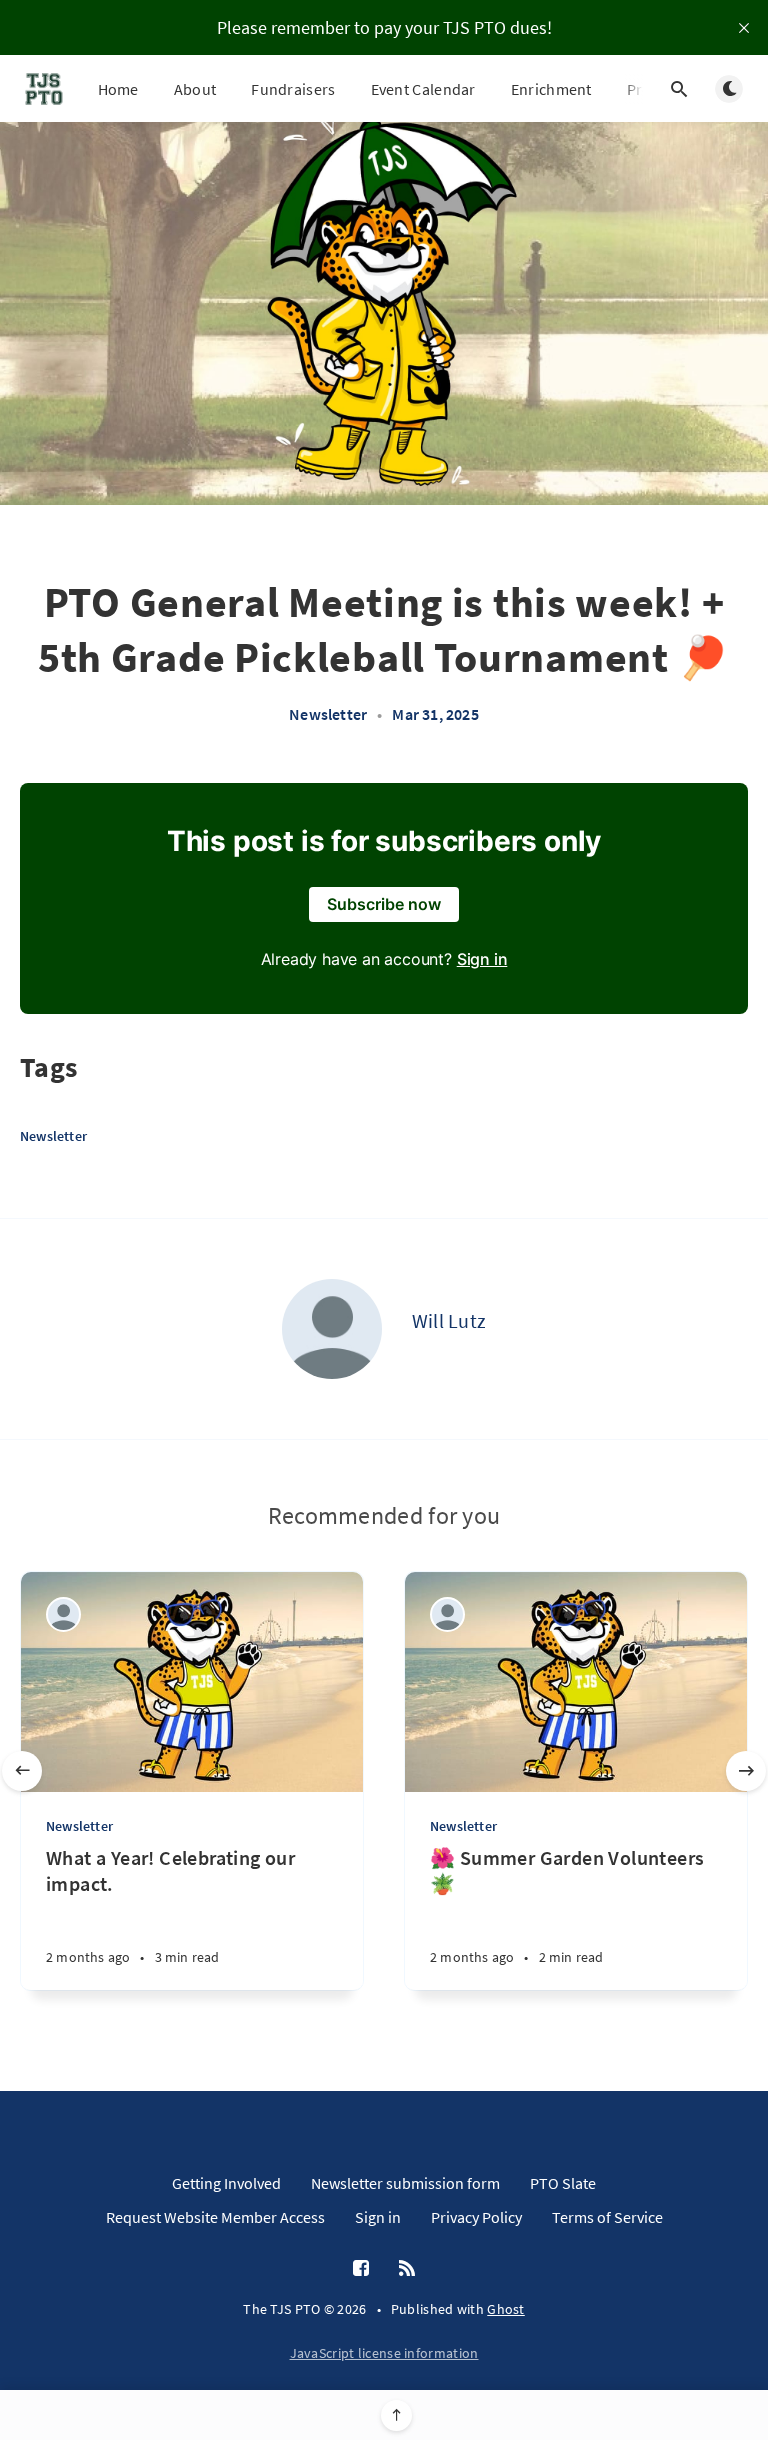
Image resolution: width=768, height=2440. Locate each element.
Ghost (506, 2309)
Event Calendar (423, 89)
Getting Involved (226, 2183)
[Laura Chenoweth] (63, 1614)
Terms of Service (607, 2217)
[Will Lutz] (332, 1329)
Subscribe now (384, 904)
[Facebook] (361, 2269)
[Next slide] (746, 1771)
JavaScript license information (384, 2353)
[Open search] (679, 89)
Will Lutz (449, 1320)
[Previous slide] (22, 1771)
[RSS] (407, 2269)
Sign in (482, 959)
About (195, 89)
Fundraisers (293, 89)
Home (118, 89)
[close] (744, 28)
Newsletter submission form (405, 2183)
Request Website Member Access (215, 2217)
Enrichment (551, 89)
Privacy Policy (476, 2217)
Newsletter (328, 714)
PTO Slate (563, 2183)
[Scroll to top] (396, 2415)
